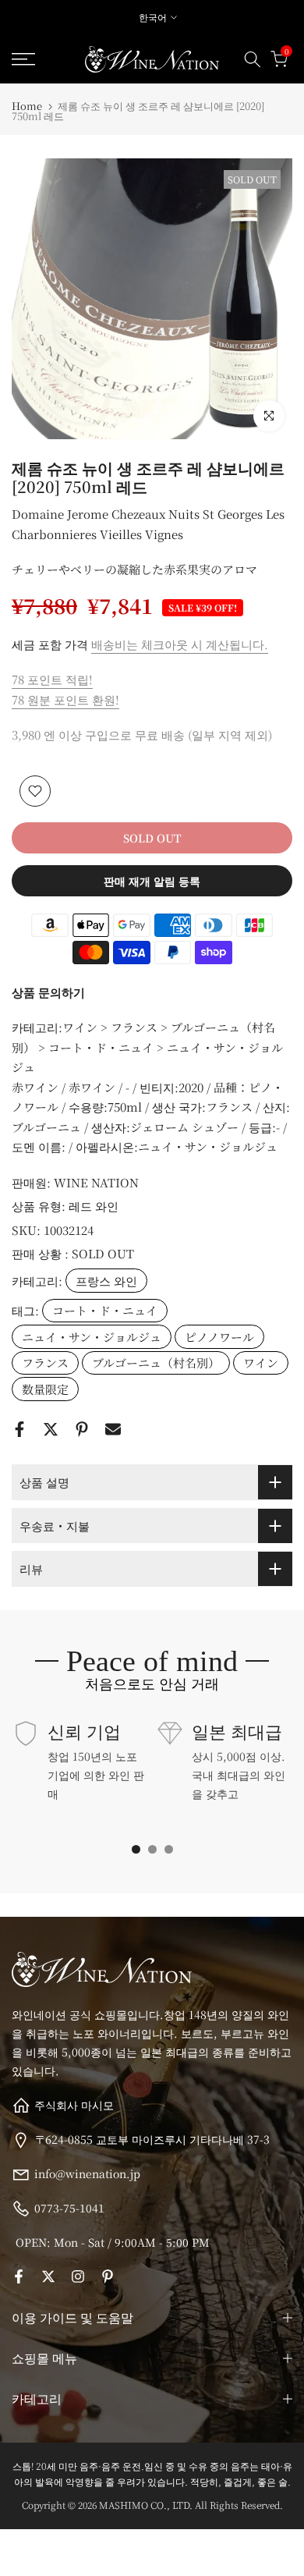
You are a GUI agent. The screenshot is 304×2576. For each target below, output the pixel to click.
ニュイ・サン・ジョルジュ (92, 1337)
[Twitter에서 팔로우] (48, 2276)
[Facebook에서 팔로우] (19, 2276)
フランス (45, 1363)
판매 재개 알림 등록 (152, 881)
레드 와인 (94, 1206)
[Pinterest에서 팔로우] (108, 2276)
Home (27, 106)
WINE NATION (96, 1182)
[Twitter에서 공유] (51, 1429)
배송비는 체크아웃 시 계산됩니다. (180, 644)
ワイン (261, 1363)
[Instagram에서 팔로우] (78, 2276)
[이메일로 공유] (113, 1429)
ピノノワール (219, 1337)
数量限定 (45, 1389)
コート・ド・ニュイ (105, 1310)
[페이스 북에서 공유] (19, 1429)
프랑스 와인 (106, 1281)
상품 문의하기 (48, 992)
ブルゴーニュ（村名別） (156, 1363)
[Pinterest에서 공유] (82, 1429)
